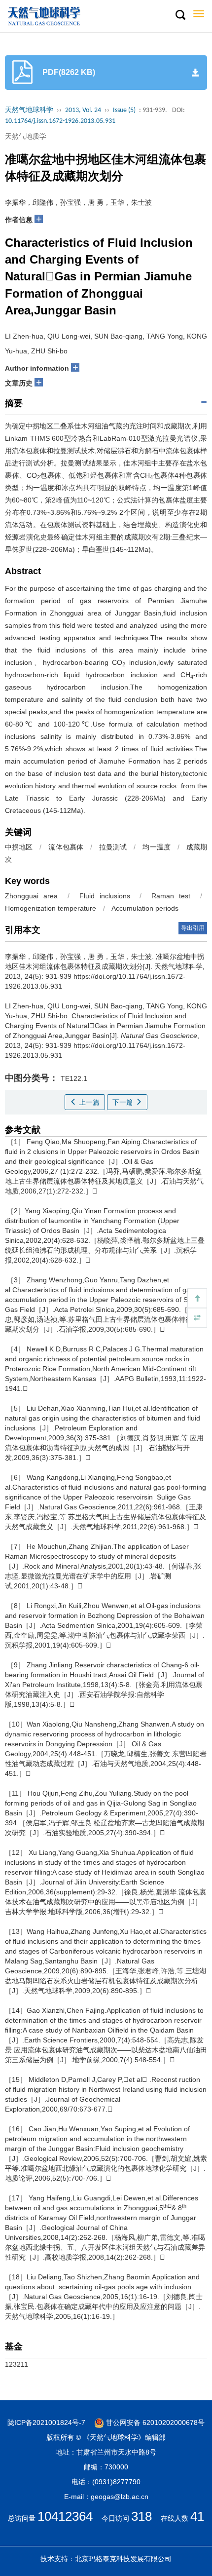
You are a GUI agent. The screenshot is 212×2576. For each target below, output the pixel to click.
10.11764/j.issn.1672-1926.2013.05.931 (60, 121)
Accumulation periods (145, 908)
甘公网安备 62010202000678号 (154, 2422)
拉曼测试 (113, 847)
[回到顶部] (197, 1298)
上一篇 (88, 1102)
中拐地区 (19, 847)
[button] (180, 15)
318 (141, 2516)
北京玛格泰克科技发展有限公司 (123, 2559)
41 (197, 2516)
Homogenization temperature (51, 908)
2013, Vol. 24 (83, 110)
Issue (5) (124, 110)
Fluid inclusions (105, 896)
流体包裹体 (66, 847)
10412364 (65, 2516)
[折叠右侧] (197, 1318)
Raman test (171, 896)
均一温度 (156, 847)
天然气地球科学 (29, 110)
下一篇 (124, 1102)
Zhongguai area (31, 896)
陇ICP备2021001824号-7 (46, 2422)
